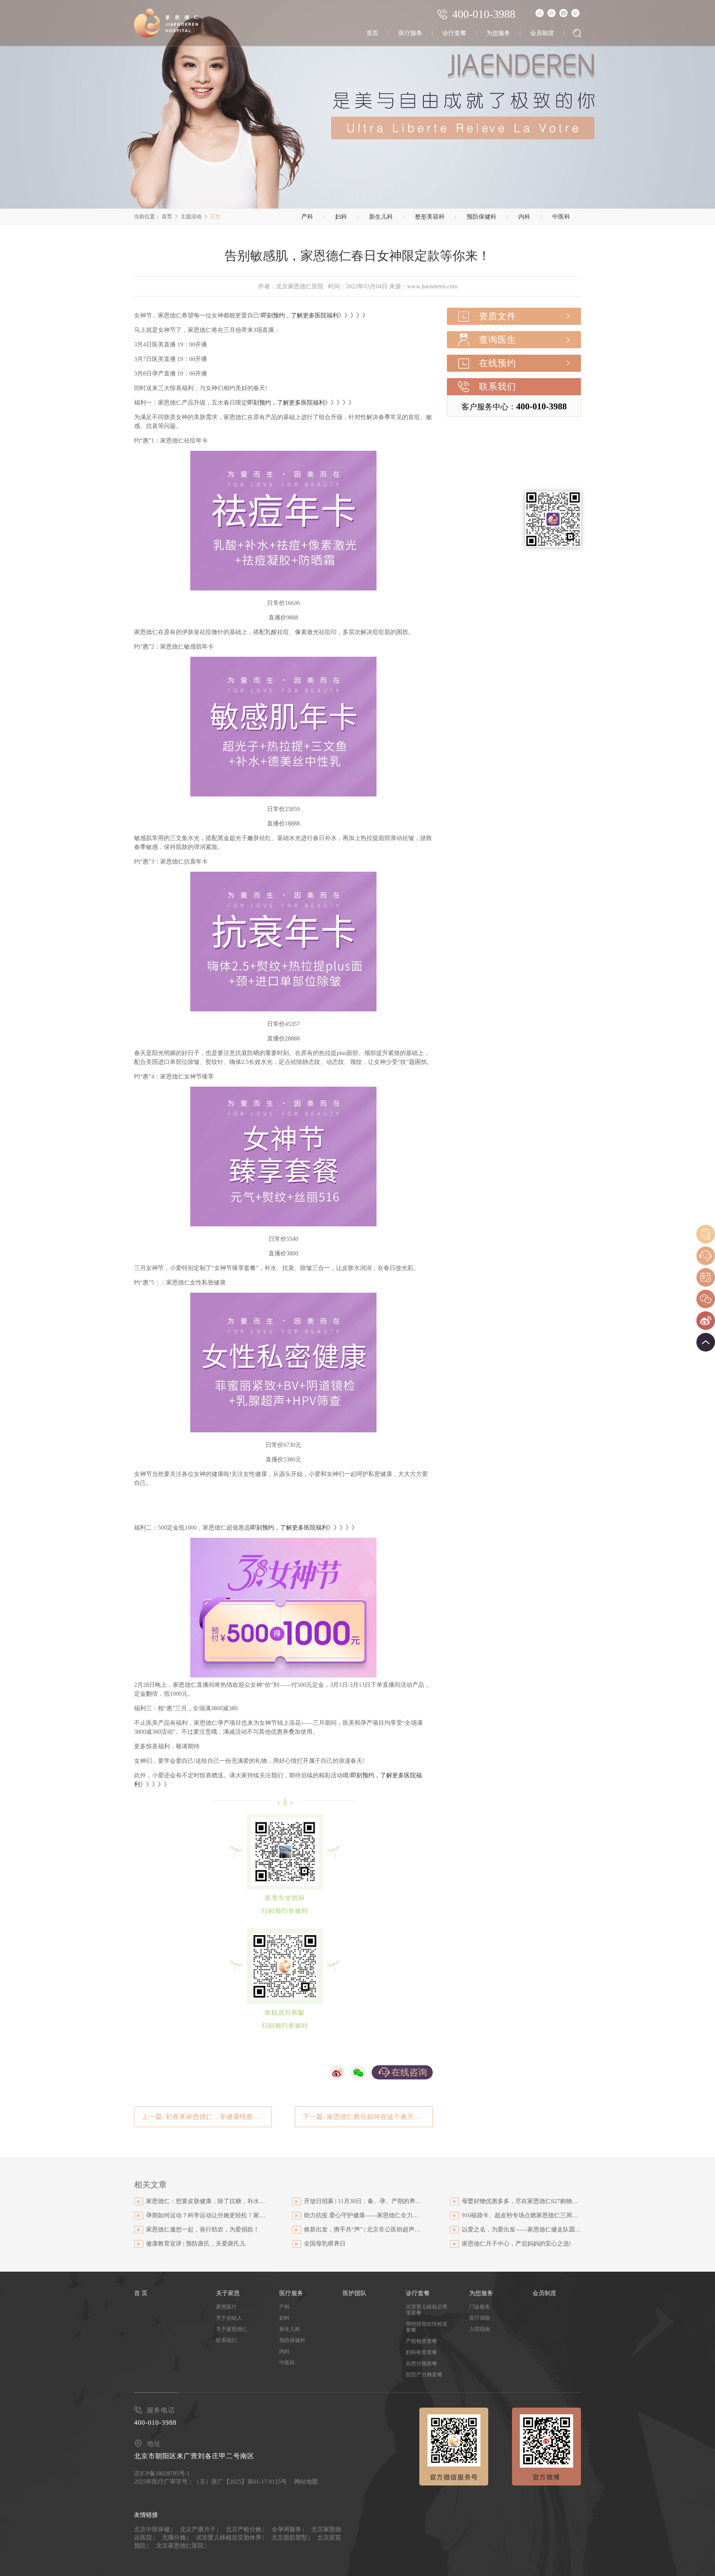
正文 (215, 217)
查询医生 (498, 340)
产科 (307, 217)
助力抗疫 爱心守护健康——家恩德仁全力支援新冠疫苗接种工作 (363, 2215)
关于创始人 (229, 2318)
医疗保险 (480, 2318)
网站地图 (306, 2482)
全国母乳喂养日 (325, 2244)
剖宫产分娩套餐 (424, 2375)
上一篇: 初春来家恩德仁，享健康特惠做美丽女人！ (207, 2117)
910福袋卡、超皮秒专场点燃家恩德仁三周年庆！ (521, 2215)
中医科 (561, 217)
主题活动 (191, 217)
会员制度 (542, 33)
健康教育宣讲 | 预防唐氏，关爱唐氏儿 (196, 2244)
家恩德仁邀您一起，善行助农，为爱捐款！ (203, 2229)
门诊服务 (480, 2307)
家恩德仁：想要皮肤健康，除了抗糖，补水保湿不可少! (206, 2201)
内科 (524, 217)
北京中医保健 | (153, 2529)
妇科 (341, 217)
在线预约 (498, 363)
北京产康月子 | (199, 2529)
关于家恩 (228, 2293)
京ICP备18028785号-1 (162, 2473)
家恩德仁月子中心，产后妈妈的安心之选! (516, 2244)
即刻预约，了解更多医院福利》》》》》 (315, 315)
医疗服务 (410, 33)
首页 (372, 33)
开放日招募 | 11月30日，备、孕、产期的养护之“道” (363, 2201)
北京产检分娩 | (245, 2529)
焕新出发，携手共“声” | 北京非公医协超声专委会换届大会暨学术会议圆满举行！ (363, 2229)
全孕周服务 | (288, 2529)
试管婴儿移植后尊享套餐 (427, 2310)
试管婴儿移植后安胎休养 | (230, 2537)
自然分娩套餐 (422, 2363)
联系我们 (498, 387)
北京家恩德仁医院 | (181, 2546)
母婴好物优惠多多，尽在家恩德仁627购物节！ (521, 2201)
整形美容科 (430, 217)
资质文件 (498, 316)
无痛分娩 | (175, 2537)
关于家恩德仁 (232, 2329)
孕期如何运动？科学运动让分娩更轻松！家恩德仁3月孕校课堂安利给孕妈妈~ (206, 2215)
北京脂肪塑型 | (291, 2537)
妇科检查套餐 (422, 2352)
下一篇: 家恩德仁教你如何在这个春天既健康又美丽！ (368, 2117)
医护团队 (355, 2293)
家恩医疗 (226, 2307)
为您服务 (498, 33)
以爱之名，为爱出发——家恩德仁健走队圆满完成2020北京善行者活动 (521, 2229)
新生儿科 (381, 217)
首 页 (141, 2293)
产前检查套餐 (422, 2341)
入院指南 (480, 2329)
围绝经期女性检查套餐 (427, 2327)
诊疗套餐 (454, 33)
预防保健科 (482, 217)
